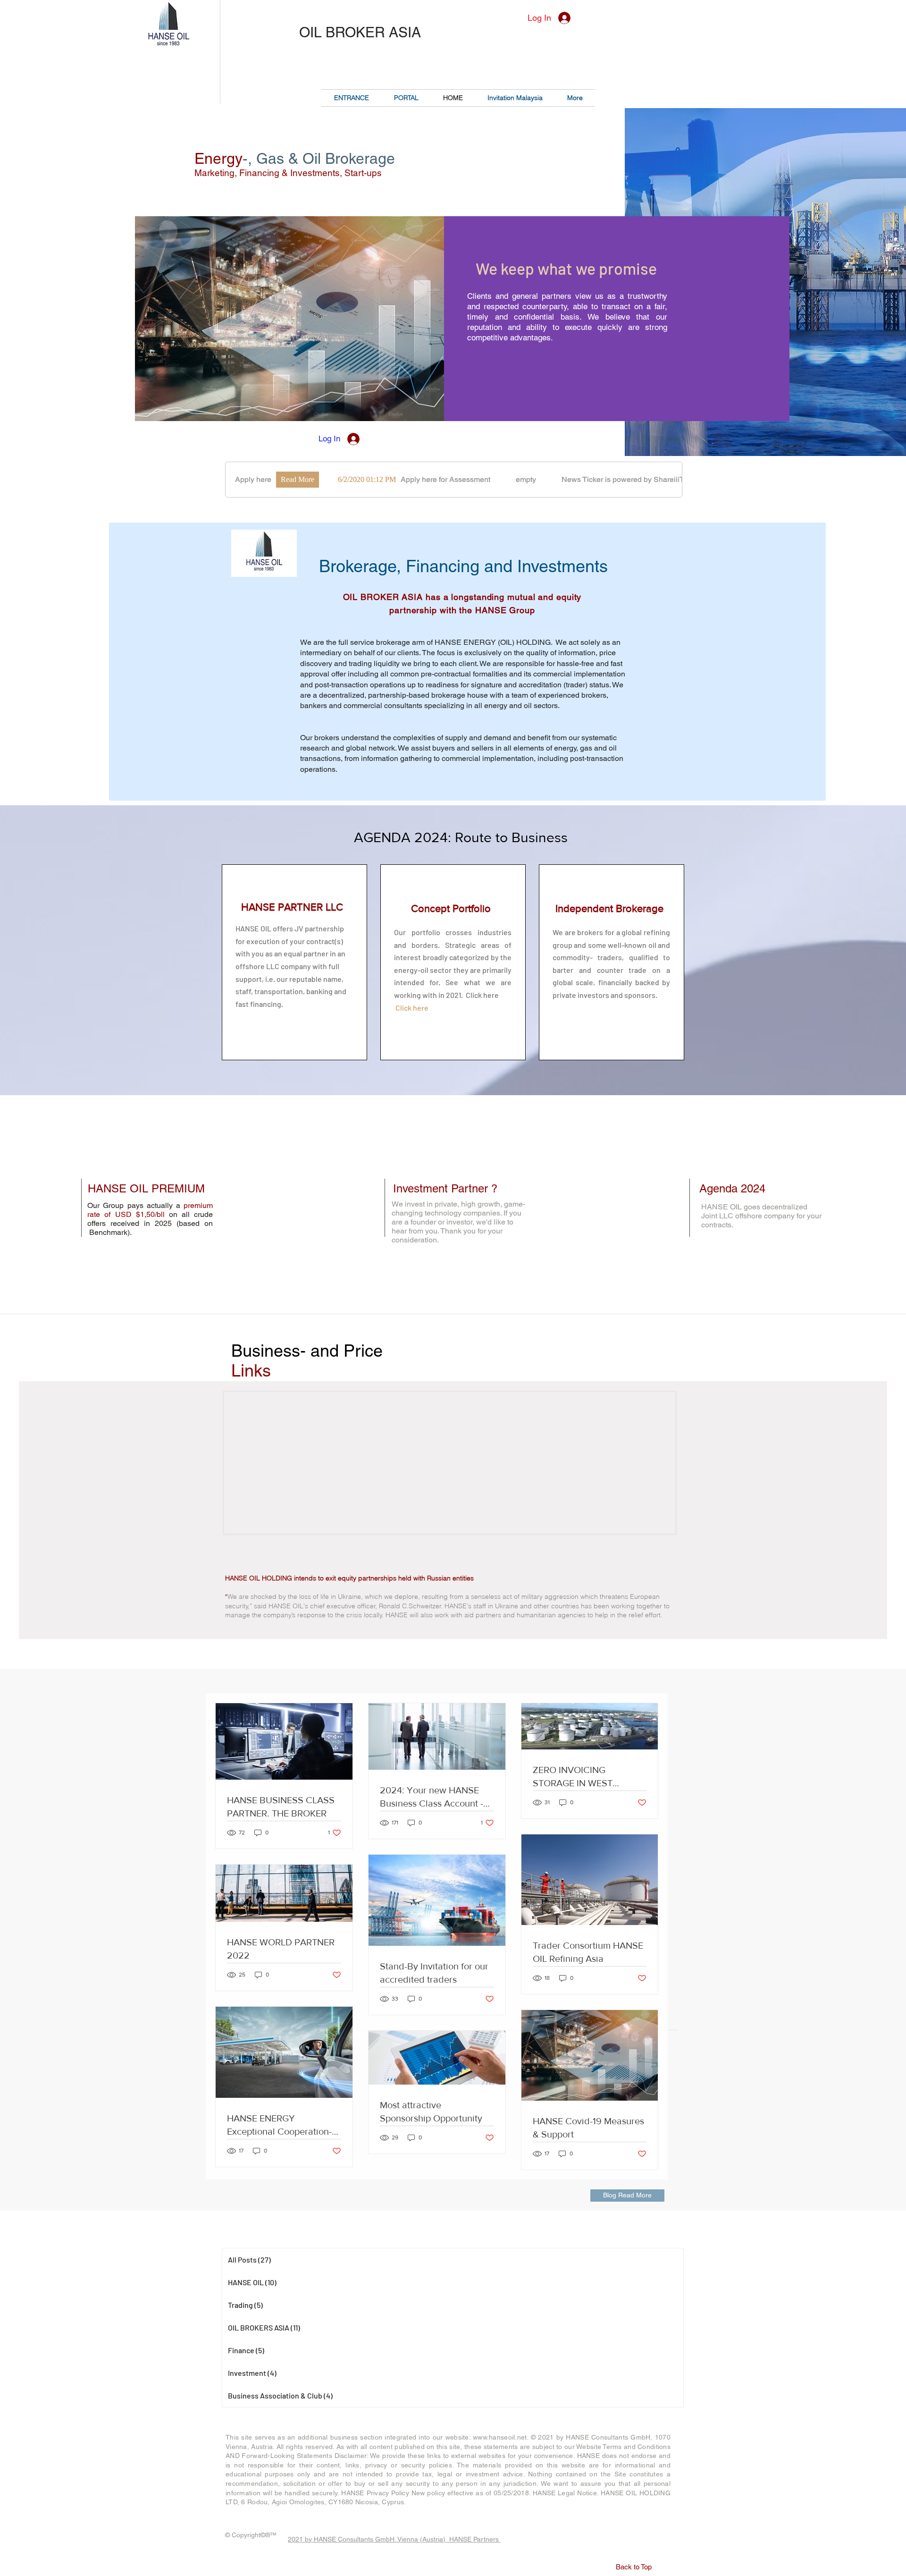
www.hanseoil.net (500, 2437)
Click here (412, 1008)
